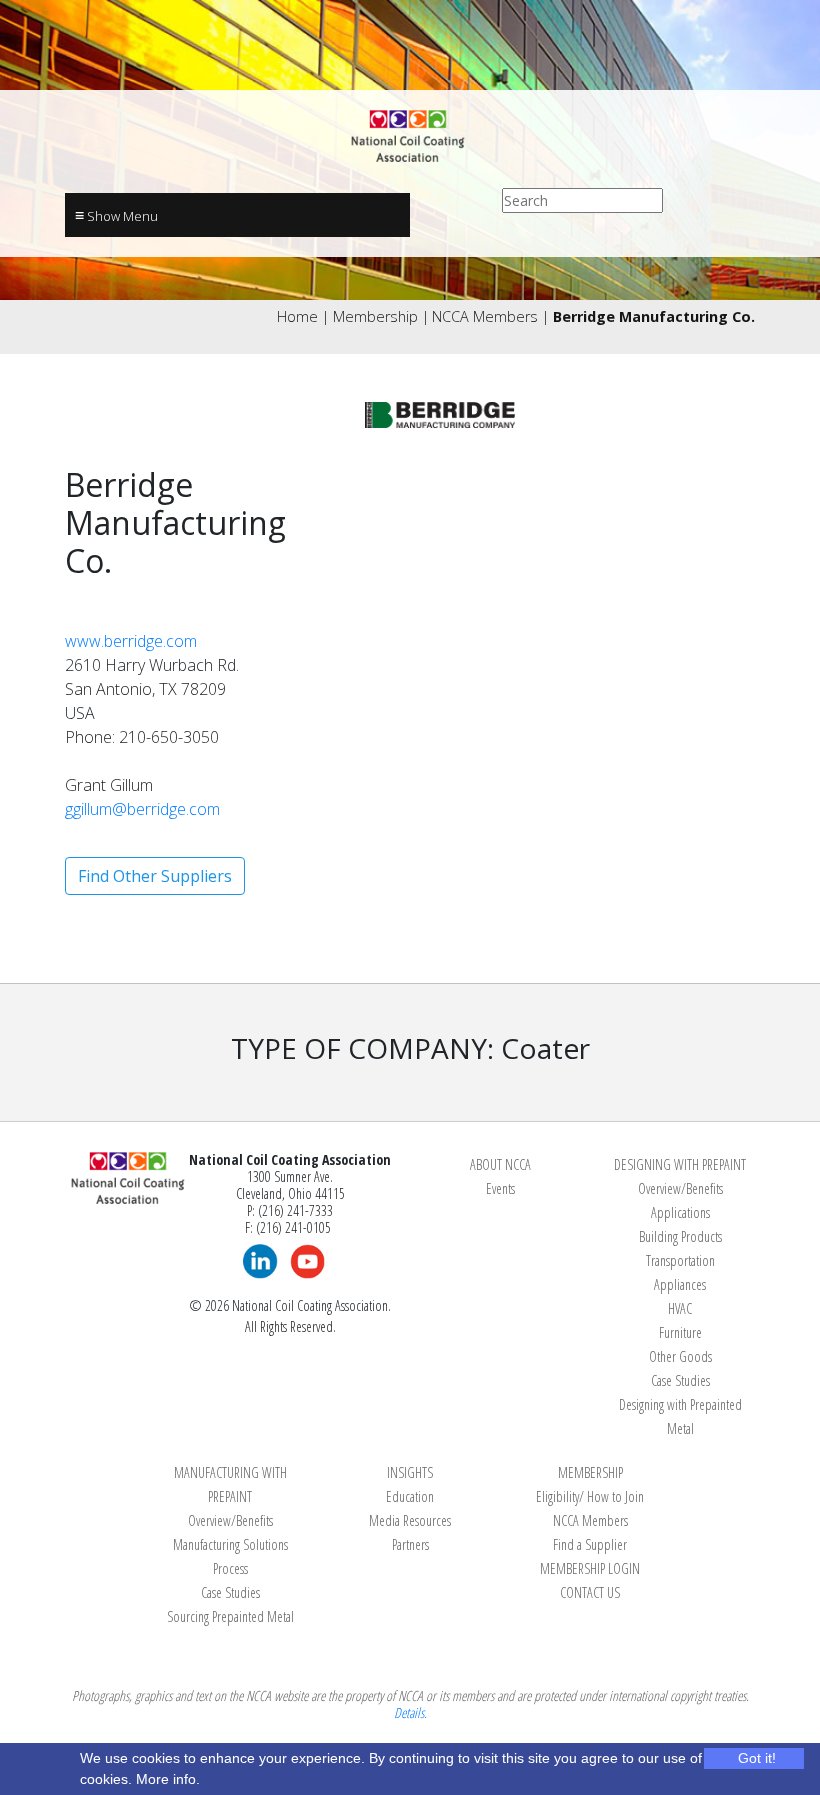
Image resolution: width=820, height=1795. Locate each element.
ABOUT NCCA (500, 1164)
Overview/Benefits (680, 1188)
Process (230, 1568)
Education (410, 1496)
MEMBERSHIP (590, 1472)
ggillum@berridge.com (142, 809)
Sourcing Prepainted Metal (230, 1616)
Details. (410, 1712)
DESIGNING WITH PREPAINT (680, 1164)
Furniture (680, 1332)
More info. (168, 1779)
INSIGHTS (410, 1472)
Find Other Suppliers (155, 876)
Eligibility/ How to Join (590, 1496)
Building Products (680, 1236)
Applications (680, 1212)
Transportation (680, 1260)
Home (297, 316)
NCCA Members (485, 316)
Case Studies (680, 1380)
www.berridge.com (131, 641)
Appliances (680, 1284)
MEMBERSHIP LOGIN (590, 1568)
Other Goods (680, 1356)
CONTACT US (590, 1592)
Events (500, 1188)
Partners (410, 1544)
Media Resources (410, 1520)
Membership (375, 316)
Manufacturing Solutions (230, 1544)
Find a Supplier (590, 1544)
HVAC (680, 1308)
